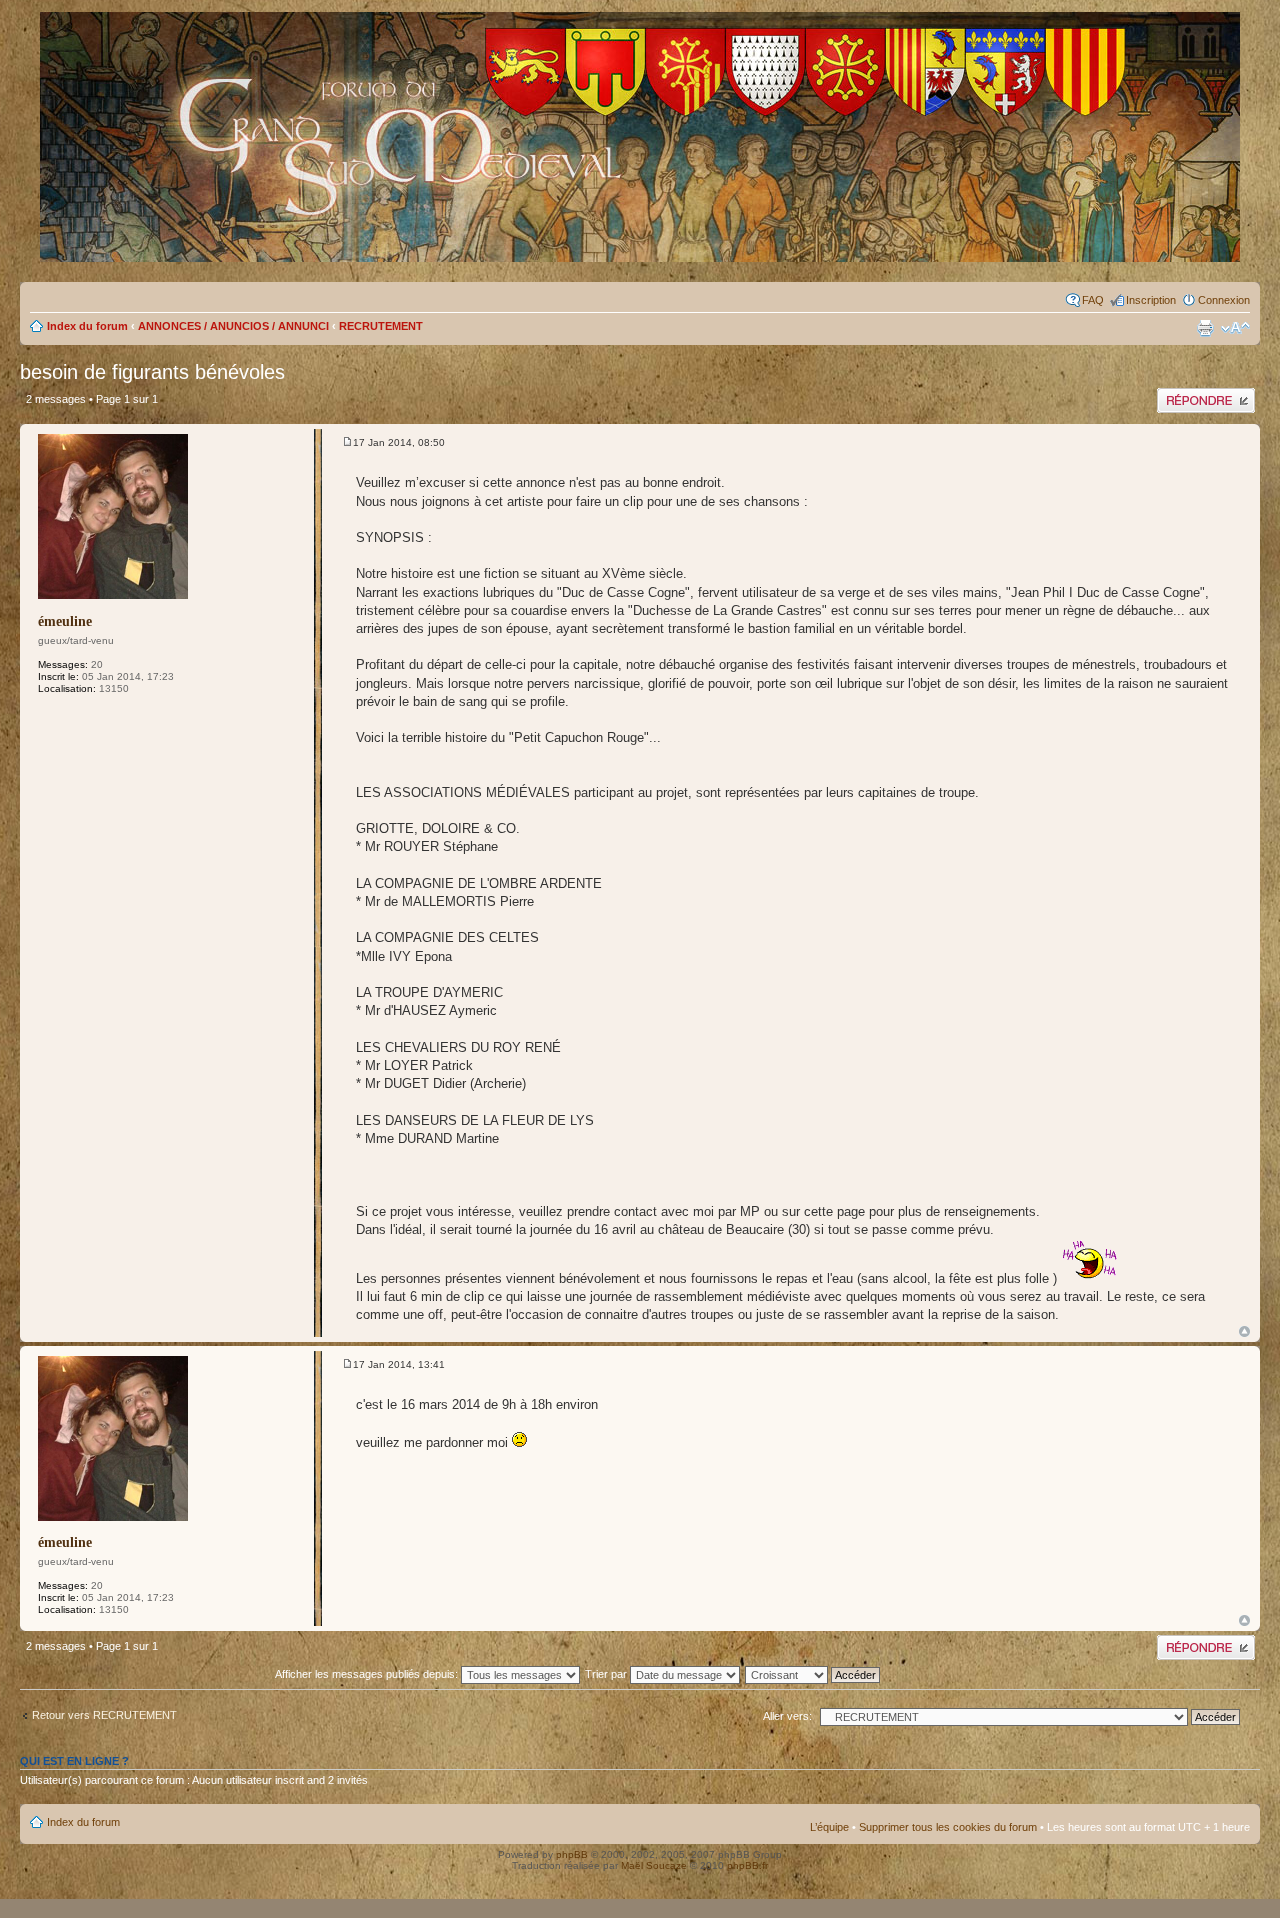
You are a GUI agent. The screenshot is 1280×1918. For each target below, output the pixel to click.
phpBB (572, 1854)
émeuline (65, 621)
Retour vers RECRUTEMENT (104, 1715)
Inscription (1151, 300)
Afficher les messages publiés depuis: (368, 1674)
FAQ (1093, 300)
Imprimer (1205, 328)
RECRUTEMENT (381, 326)
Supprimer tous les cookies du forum (948, 1827)
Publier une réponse (1205, 394)
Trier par (607, 1674)
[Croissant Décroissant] (823, 1674)
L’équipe (829, 1827)
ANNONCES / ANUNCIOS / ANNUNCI (233, 326)
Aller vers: (787, 1716)
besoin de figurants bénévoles (152, 372)
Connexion (1224, 300)
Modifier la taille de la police (1235, 328)
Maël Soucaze (654, 1865)
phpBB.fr (747, 1865)
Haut (1244, 1331)
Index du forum (87, 326)
